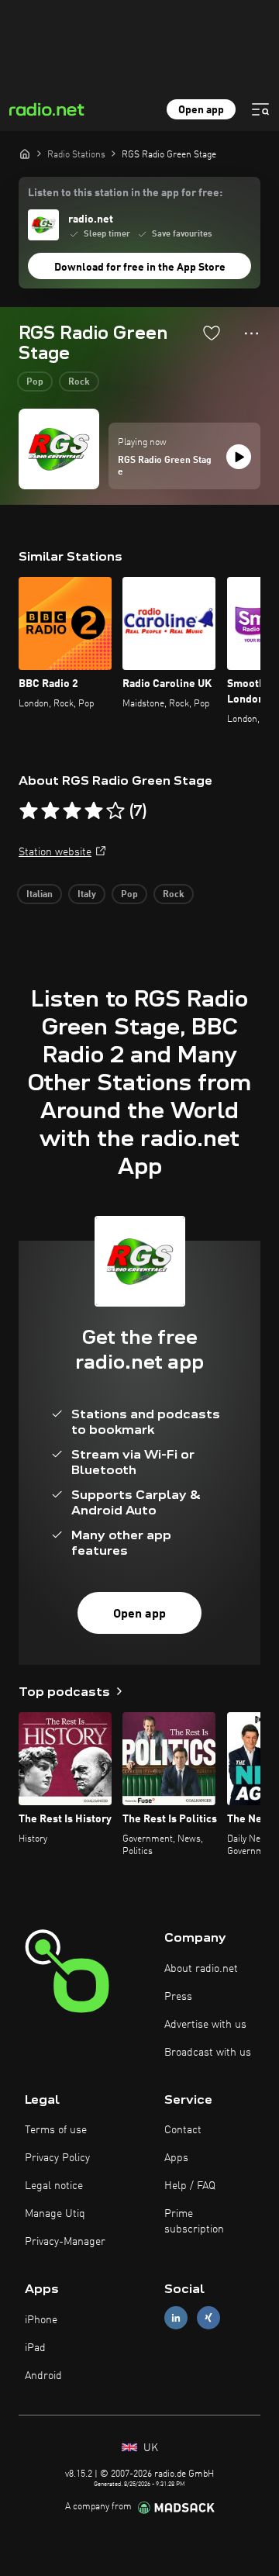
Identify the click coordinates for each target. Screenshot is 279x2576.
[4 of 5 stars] (94, 811)
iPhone (41, 2320)
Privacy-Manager (65, 2242)
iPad (35, 2348)
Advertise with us (205, 2025)
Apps (176, 2158)
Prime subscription (194, 2222)
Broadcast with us (208, 2053)
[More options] (251, 333)
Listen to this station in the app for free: (125, 193)
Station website (55, 852)
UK (149, 2448)
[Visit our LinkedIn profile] (176, 2318)
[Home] (25, 154)
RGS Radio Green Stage (165, 467)
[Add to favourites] (212, 333)
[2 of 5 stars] (50, 811)
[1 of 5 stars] (29, 811)
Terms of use (56, 2130)
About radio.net (201, 1969)
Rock (79, 382)
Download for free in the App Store (140, 268)
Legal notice (54, 2186)
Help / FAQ (190, 2186)
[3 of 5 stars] (72, 811)
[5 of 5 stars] (115, 811)
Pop (35, 382)
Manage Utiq (55, 2214)
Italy (87, 895)
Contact (183, 2130)
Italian (40, 895)
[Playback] (239, 457)
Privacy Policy (57, 2158)
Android (43, 2376)
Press (178, 1997)
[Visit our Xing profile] (208, 2318)
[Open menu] (260, 109)
